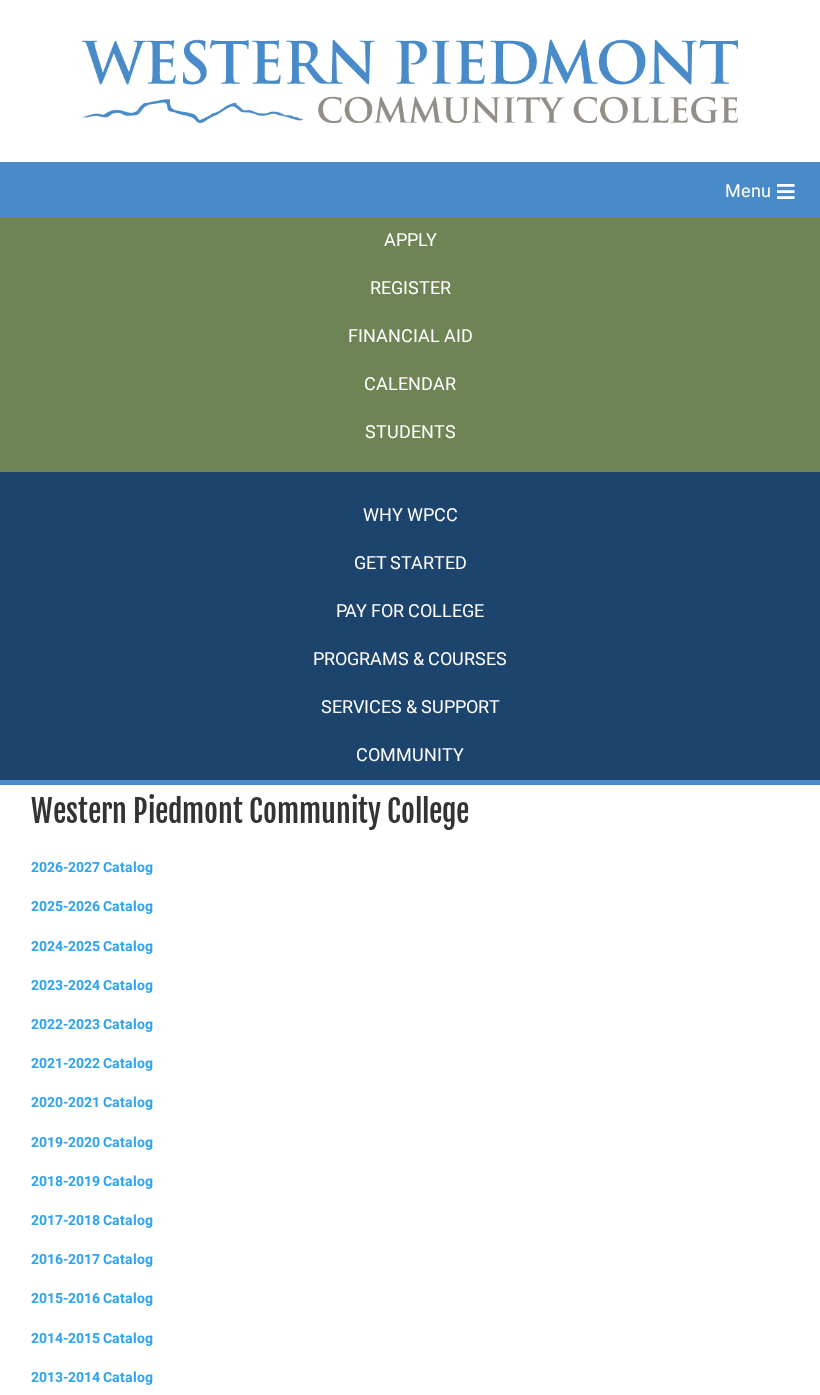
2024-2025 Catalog (92, 946)
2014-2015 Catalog (92, 1338)
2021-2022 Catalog (92, 1063)
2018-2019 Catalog (92, 1181)
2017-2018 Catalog (92, 1220)
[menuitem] (410, 241)
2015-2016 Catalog (92, 1298)
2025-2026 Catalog (92, 906)
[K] (410, 482)
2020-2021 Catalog (92, 1102)
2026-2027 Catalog (92, 867)
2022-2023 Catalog (92, 1024)
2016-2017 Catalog (92, 1259)
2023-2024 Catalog (92, 985)
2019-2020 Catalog (92, 1142)
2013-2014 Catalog (92, 1377)
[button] (760, 192)
